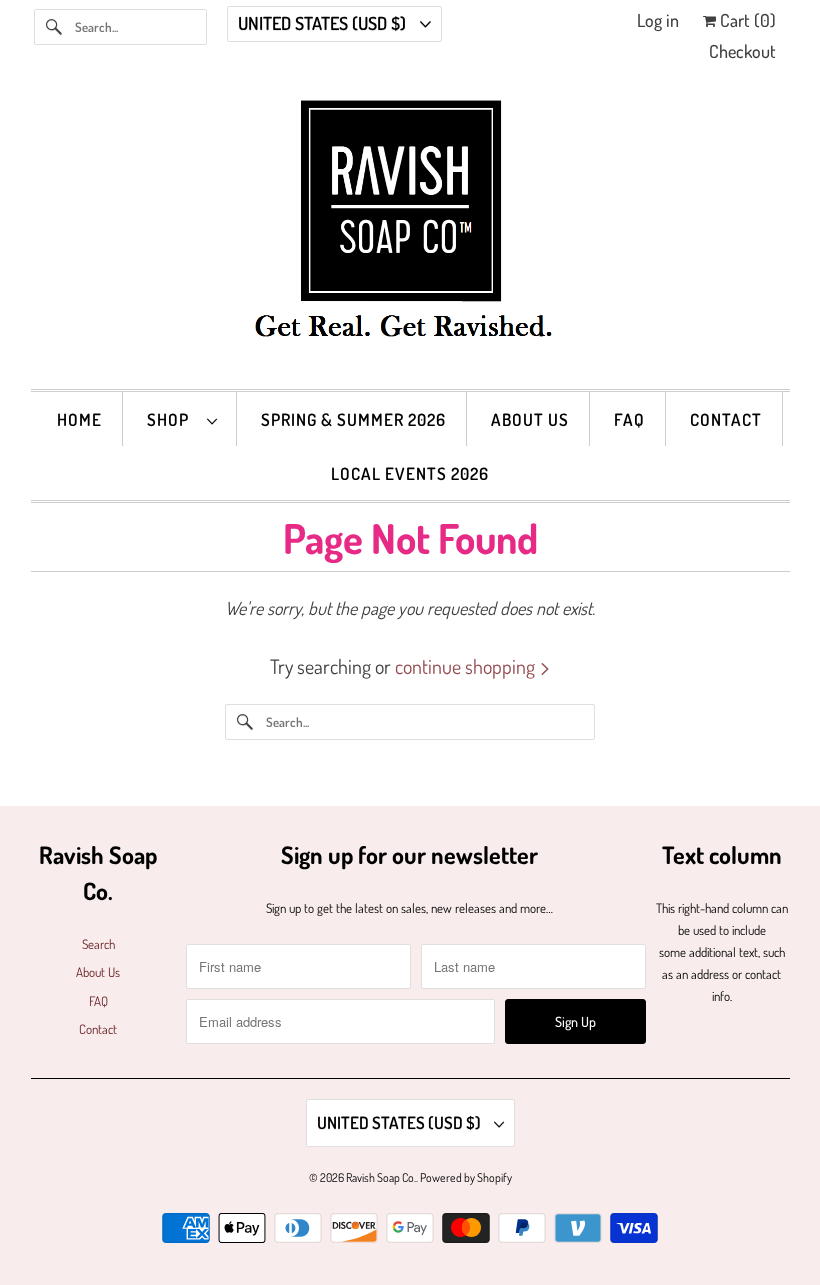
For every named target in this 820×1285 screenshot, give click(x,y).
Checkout (742, 51)
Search (98, 944)
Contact (726, 419)
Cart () (746, 20)
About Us (530, 419)
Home (79, 419)
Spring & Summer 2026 (353, 419)
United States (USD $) (324, 23)
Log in (658, 20)
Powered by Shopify (466, 1177)
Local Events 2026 (410, 473)
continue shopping (467, 666)
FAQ (629, 419)
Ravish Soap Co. (381, 1177)
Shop (172, 419)
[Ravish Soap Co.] (410, 234)
